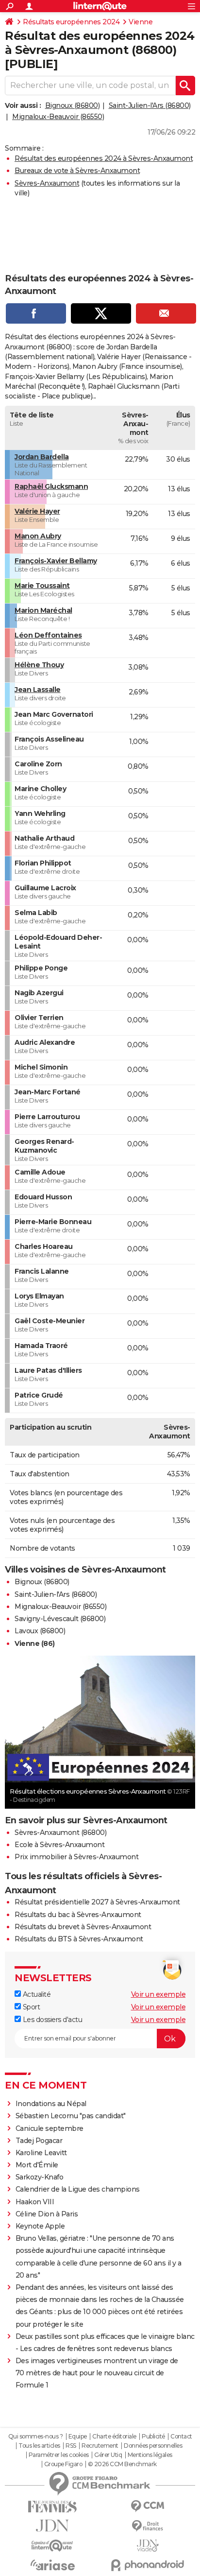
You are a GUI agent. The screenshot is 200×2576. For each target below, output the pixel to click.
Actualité (36, 1994)
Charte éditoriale (114, 2437)
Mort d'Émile (37, 2165)
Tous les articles (39, 2446)
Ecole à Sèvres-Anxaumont (59, 1845)
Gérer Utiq (108, 2455)
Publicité (153, 2437)
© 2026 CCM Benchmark (122, 2464)
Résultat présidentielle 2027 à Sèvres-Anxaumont (97, 1902)
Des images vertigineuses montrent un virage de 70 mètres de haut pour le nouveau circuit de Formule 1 (97, 2373)
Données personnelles (153, 2446)
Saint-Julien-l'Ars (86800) (150, 105)
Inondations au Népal (51, 2104)
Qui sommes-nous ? (36, 2437)
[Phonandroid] (148, 2565)
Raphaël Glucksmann (51, 486)
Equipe (78, 2437)
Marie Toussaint (42, 586)
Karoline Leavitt (41, 2153)
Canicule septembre (50, 2128)
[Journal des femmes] (52, 2507)
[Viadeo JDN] (148, 2546)
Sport (30, 2007)
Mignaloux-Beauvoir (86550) (58, 117)
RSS (71, 2446)
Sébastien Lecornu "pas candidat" (71, 2116)
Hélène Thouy (39, 665)
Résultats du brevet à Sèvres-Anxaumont (83, 1927)
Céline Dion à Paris (47, 2214)
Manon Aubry (38, 536)
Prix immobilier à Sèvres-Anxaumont (76, 1857)
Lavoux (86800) (40, 1631)
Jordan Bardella (42, 457)
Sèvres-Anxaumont (47, 183)
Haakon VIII (35, 2202)
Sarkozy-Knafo (40, 2177)
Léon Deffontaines (48, 635)
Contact (181, 2437)
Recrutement (100, 2446)
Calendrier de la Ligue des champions (78, 2189)
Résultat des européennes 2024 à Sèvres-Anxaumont (104, 158)
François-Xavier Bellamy (56, 561)
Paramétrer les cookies (59, 2455)
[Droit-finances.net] (148, 2526)
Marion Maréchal (43, 610)
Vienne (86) (35, 1643)
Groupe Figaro (63, 2464)
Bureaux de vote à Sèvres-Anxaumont (77, 171)
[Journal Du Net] (52, 2526)
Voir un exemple (158, 1994)
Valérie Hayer (37, 511)
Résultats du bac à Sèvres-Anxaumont (78, 1915)
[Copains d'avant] (52, 2546)
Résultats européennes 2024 (71, 22)
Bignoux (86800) (73, 105)
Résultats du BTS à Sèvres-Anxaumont (79, 1939)
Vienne (141, 22)
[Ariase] (52, 2565)
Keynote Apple (40, 2226)
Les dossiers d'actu (51, 2020)
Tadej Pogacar (39, 2141)
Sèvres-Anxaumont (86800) (60, 1833)
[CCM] (148, 2506)
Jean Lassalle (38, 690)
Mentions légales (150, 2455)
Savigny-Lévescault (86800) (60, 1619)
